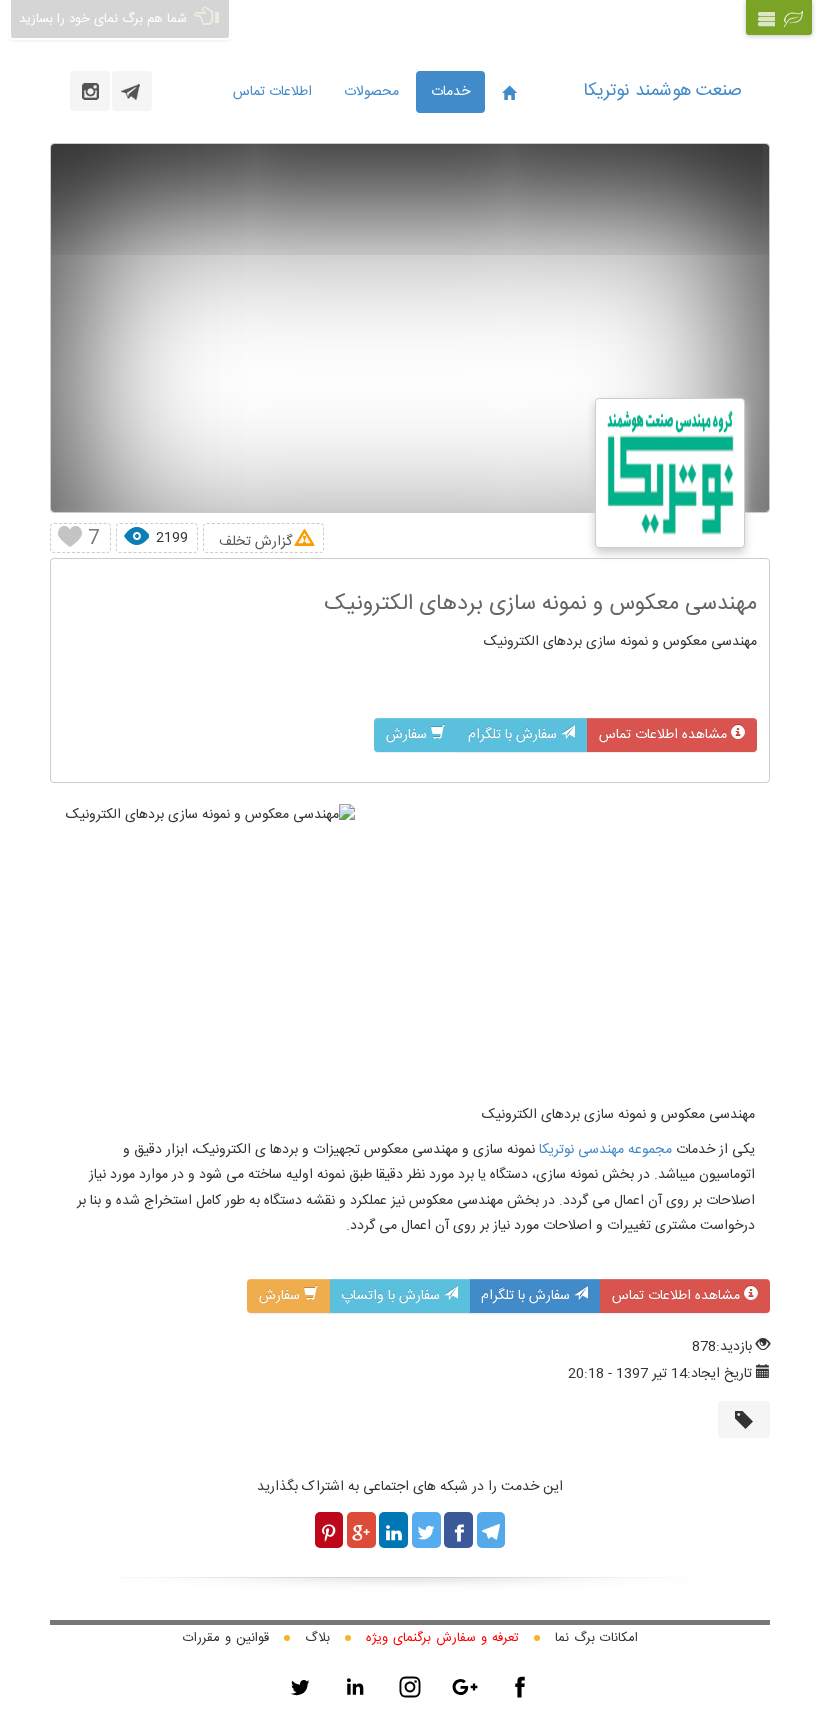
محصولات (371, 92)
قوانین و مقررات (226, 1638)
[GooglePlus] (465, 1687)
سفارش (408, 735)
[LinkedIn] (355, 1687)
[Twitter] (300, 1687)
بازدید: (734, 1347)
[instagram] (90, 91)
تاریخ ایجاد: (719, 1374)
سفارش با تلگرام (514, 735)
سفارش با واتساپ (392, 1296)
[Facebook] (520, 1687)
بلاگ (317, 1638)
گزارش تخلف (255, 541)
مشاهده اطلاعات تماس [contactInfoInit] (665, 735)
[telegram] (132, 91)
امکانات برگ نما (596, 1638)
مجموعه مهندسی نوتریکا (603, 1150)
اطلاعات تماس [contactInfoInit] (272, 92)
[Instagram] (410, 1687)
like (69, 538)
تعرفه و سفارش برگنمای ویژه (442, 1638)
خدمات (450, 92)
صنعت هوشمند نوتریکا (662, 91)
